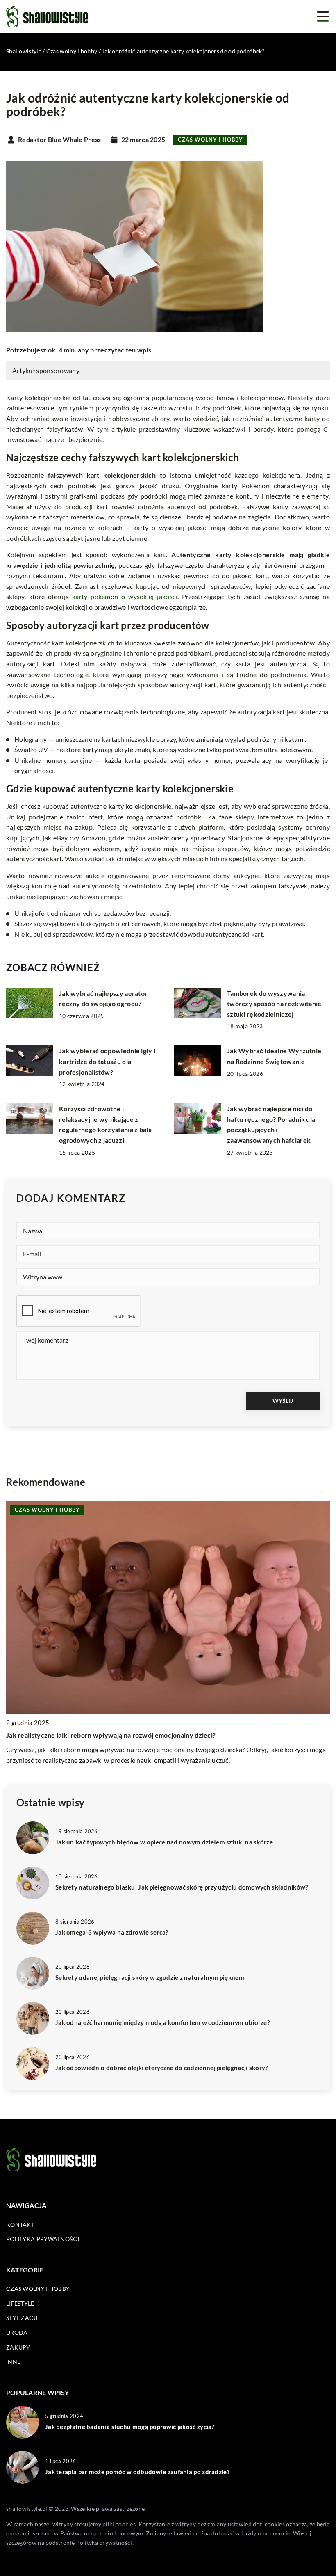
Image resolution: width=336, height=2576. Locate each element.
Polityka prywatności (43, 2239)
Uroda (17, 2332)
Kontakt (20, 2225)
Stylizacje (23, 2318)
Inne (13, 2362)
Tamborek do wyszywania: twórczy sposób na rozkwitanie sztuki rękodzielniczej (274, 1004)
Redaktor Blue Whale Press (60, 140)
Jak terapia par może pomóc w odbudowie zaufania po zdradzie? (137, 2472)
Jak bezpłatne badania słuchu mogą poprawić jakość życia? (130, 2427)
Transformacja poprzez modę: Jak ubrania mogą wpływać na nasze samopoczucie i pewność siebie (159, 1735)
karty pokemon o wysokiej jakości (125, 596)
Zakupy (18, 2347)
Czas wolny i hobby (210, 140)
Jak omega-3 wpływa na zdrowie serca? (112, 1932)
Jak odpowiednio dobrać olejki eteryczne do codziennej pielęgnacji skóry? (162, 2068)
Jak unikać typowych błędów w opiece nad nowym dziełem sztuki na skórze (164, 1842)
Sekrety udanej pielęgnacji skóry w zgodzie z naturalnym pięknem (150, 1977)
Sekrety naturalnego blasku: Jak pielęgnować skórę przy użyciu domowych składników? (182, 1887)
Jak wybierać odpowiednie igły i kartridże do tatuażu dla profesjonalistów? (107, 1061)
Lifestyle (20, 2303)
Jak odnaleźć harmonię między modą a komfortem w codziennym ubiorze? (162, 2022)
